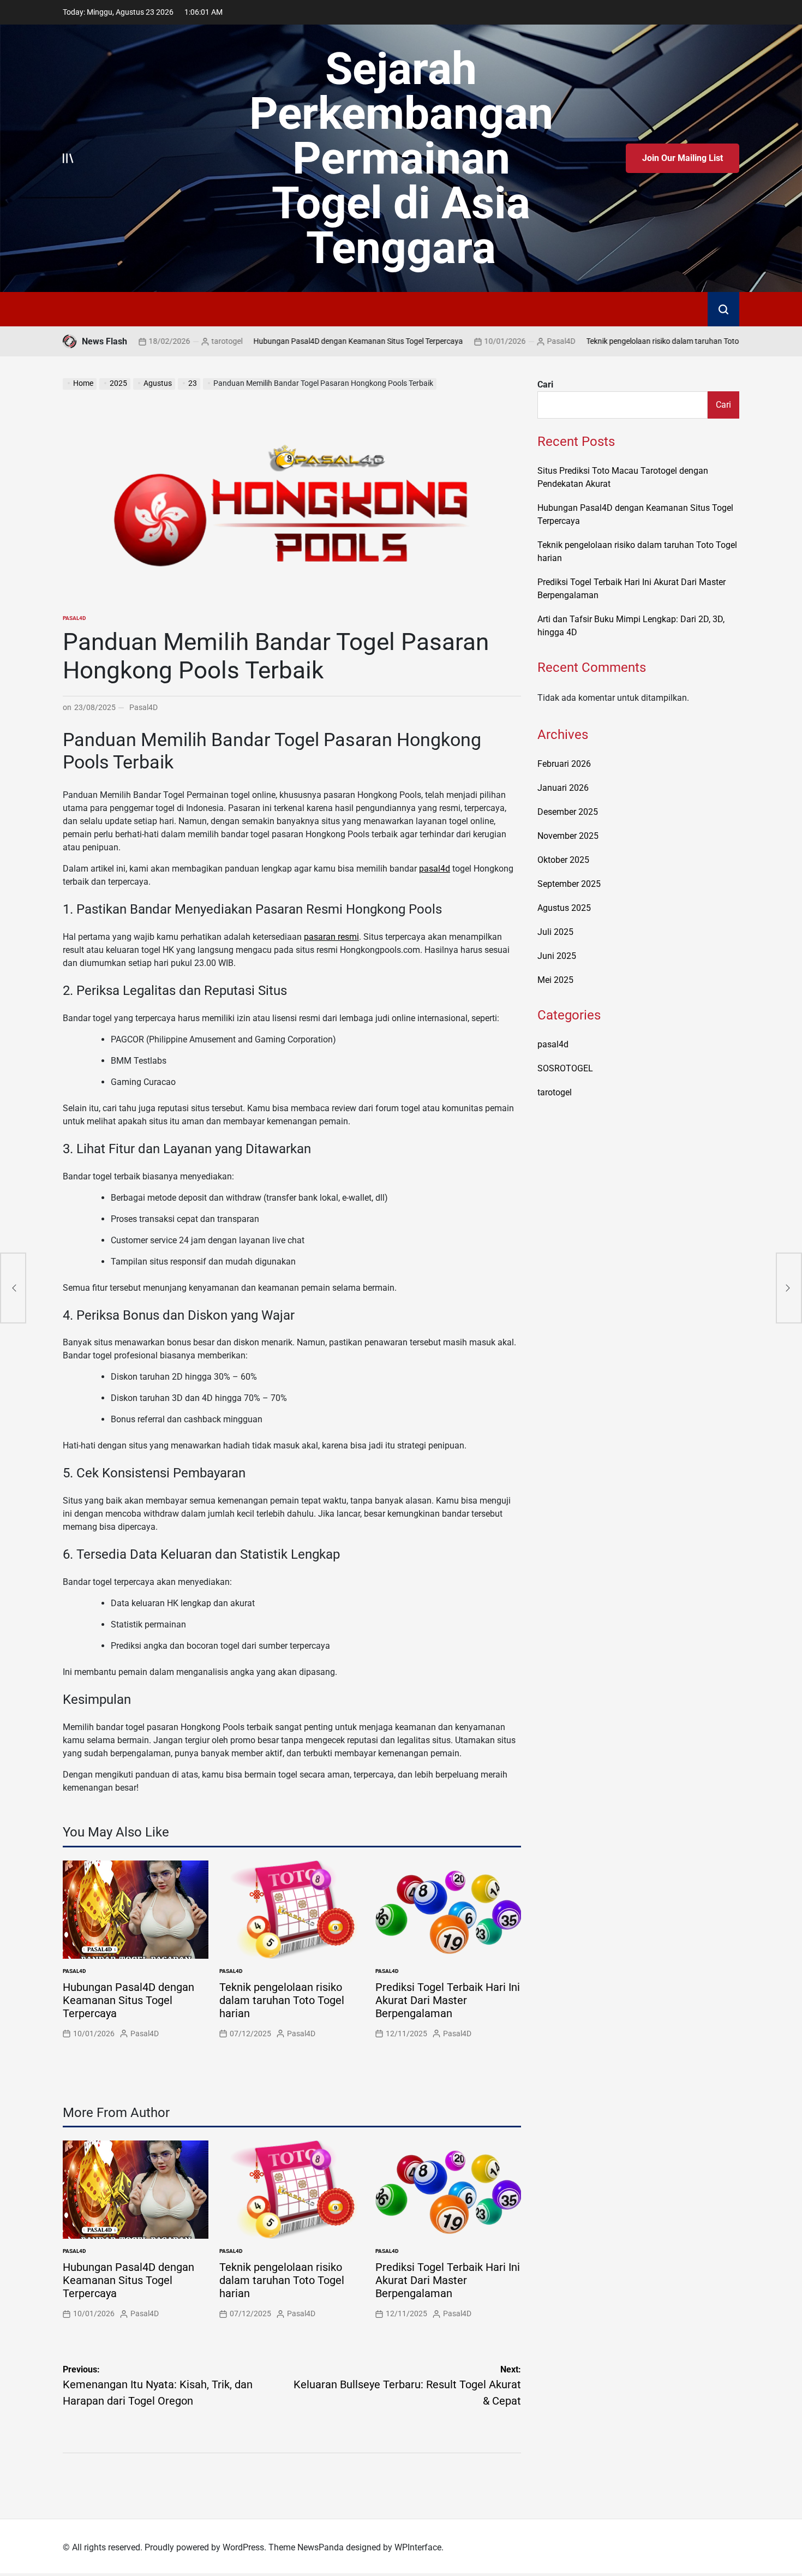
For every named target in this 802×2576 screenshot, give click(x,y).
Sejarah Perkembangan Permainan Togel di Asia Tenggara (401, 158)
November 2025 (568, 836)
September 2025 (569, 884)
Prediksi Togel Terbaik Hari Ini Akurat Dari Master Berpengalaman (448, 2000)
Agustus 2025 (564, 908)
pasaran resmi (331, 937)
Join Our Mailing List (683, 158)
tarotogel (163, 341)
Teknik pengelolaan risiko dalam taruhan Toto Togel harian (621, 341)
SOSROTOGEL (565, 1068)
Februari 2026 (564, 764)
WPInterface (418, 2547)
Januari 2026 (563, 788)
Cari (545, 384)
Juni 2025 (557, 956)
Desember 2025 (568, 812)
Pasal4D (498, 341)
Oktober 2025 (563, 860)
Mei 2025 (555, 980)
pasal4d (74, 618)
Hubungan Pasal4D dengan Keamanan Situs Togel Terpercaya (295, 341)
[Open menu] (68, 158)
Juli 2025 (555, 932)
